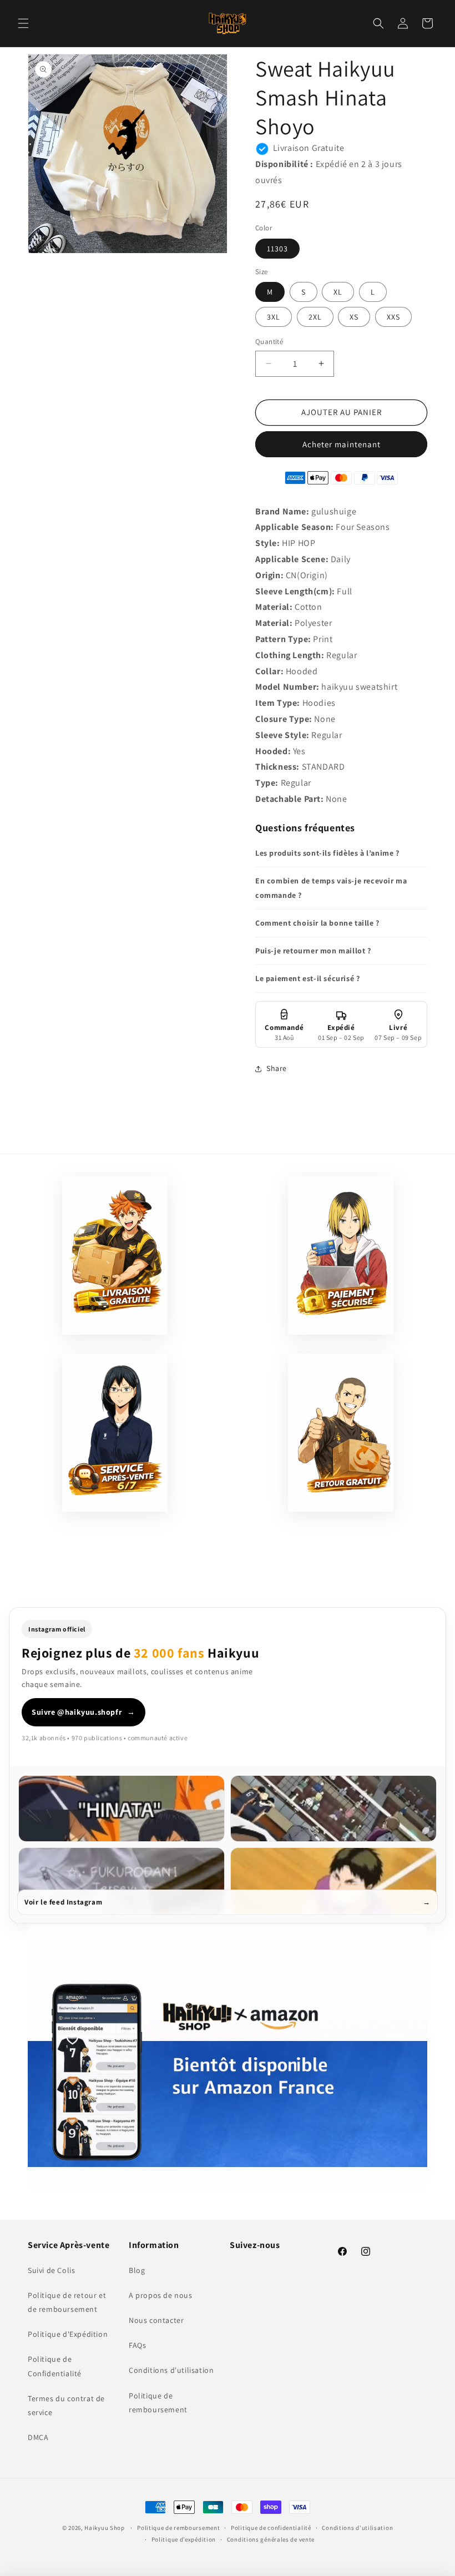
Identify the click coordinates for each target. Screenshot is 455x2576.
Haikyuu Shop (104, 2528)
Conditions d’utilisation (357, 2528)
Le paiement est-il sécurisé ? (307, 978)
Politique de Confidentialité (55, 2366)
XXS (393, 317)
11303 (277, 249)
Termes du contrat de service (66, 2405)
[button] (23, 23)
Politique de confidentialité (271, 2528)
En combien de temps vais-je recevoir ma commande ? (331, 888)
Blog (137, 2270)
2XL (315, 317)
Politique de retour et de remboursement (67, 2302)
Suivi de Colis (51, 2270)
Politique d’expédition (184, 2539)
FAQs (137, 2345)
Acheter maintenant (342, 444)
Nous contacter (156, 2320)
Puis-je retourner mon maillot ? (313, 951)
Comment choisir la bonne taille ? (317, 923)
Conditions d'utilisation (171, 2370)
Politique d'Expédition (68, 2334)
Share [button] (277, 1068)
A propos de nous (161, 2295)
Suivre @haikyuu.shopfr (84, 1712)
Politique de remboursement (158, 2403)
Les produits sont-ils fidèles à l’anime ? (327, 853)
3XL (274, 317)
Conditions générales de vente (271, 2539)
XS (354, 317)
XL (338, 292)
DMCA (38, 2437)
